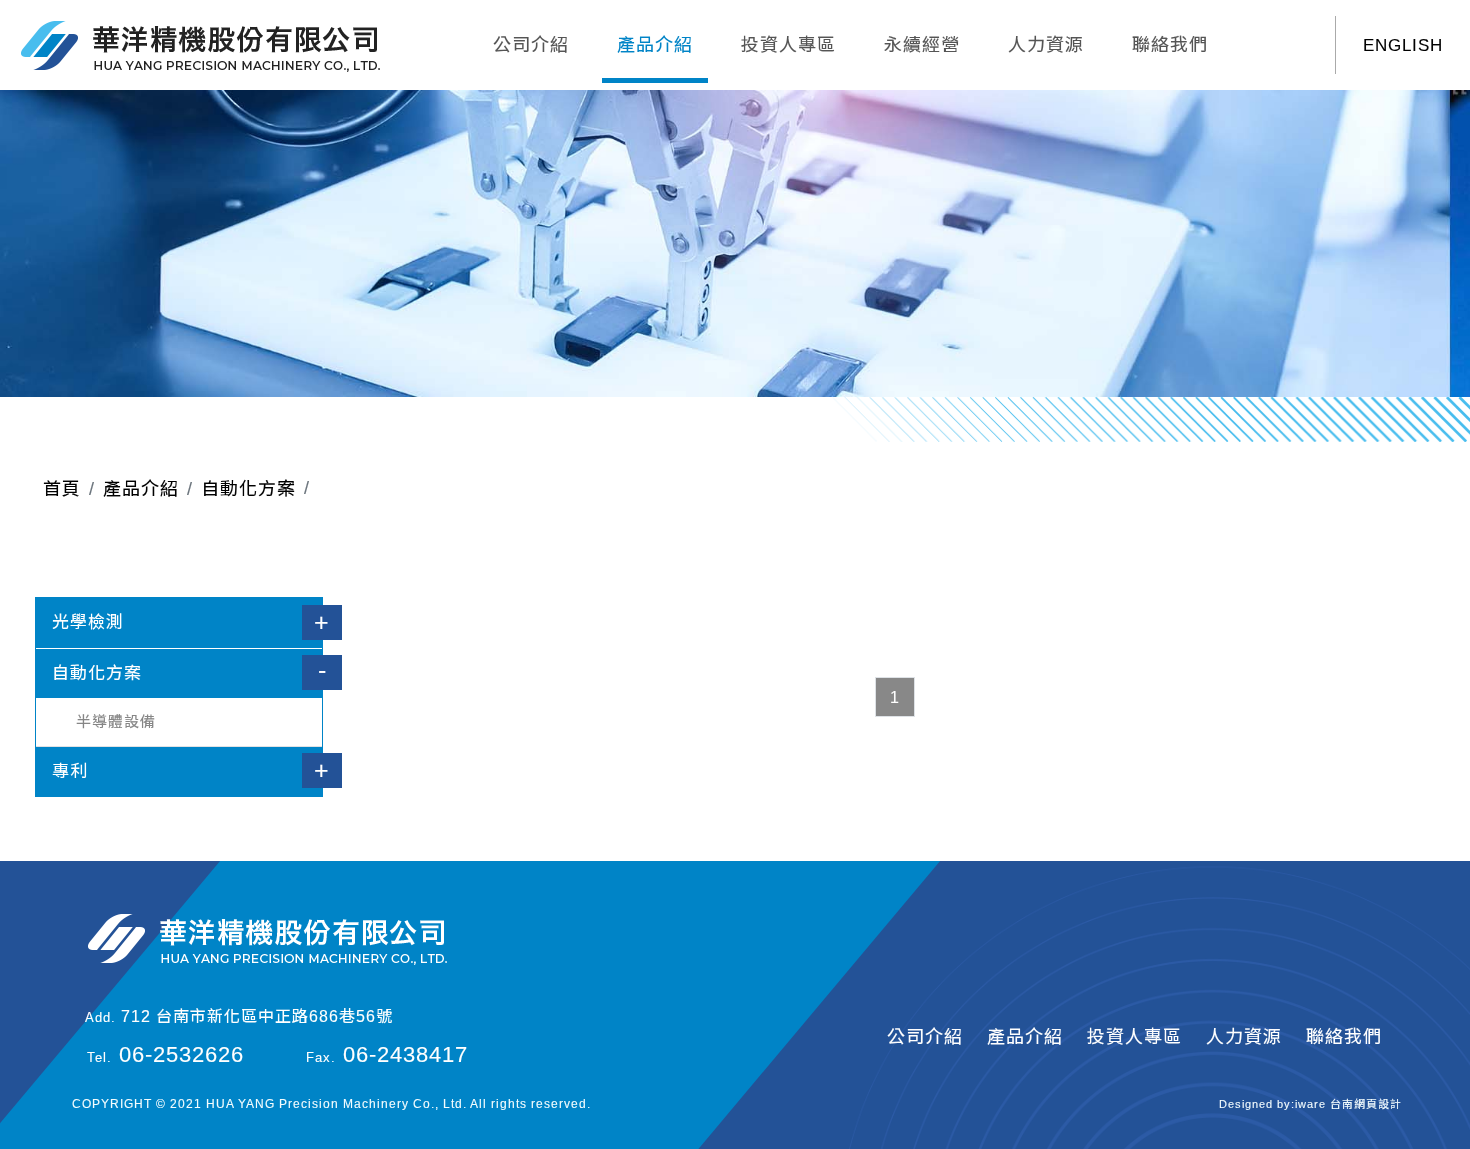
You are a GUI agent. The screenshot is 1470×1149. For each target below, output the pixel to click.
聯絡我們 (1170, 45)
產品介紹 (655, 45)
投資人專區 (788, 45)
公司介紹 (531, 45)
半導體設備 (116, 721)
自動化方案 (248, 489)
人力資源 (1046, 45)
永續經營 (922, 45)
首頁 (62, 489)
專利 (70, 771)
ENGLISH (1403, 45)
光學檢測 (88, 622)
